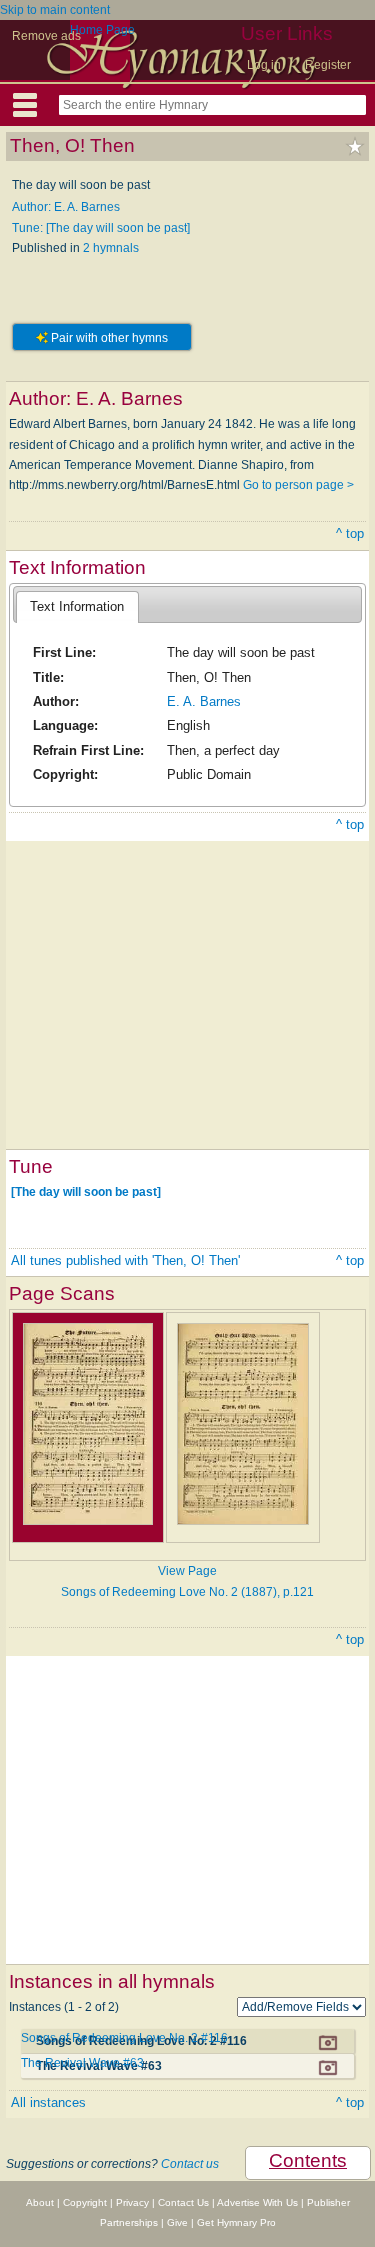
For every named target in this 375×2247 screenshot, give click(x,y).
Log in (264, 65)
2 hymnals (111, 248)
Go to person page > (298, 485)
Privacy (132, 2202)
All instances (48, 2102)
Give (177, 2222)
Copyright (85, 2202)
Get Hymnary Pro (236, 2222)
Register (328, 65)
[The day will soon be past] (86, 1192)
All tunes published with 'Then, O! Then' (125, 1260)
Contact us (190, 2164)
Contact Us (183, 2202)
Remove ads (46, 36)
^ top (350, 533)
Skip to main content (55, 10)
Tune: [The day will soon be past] (101, 228)
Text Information (77, 606)
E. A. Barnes (204, 701)
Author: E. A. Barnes (66, 207)
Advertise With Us (257, 2202)
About (40, 2202)
